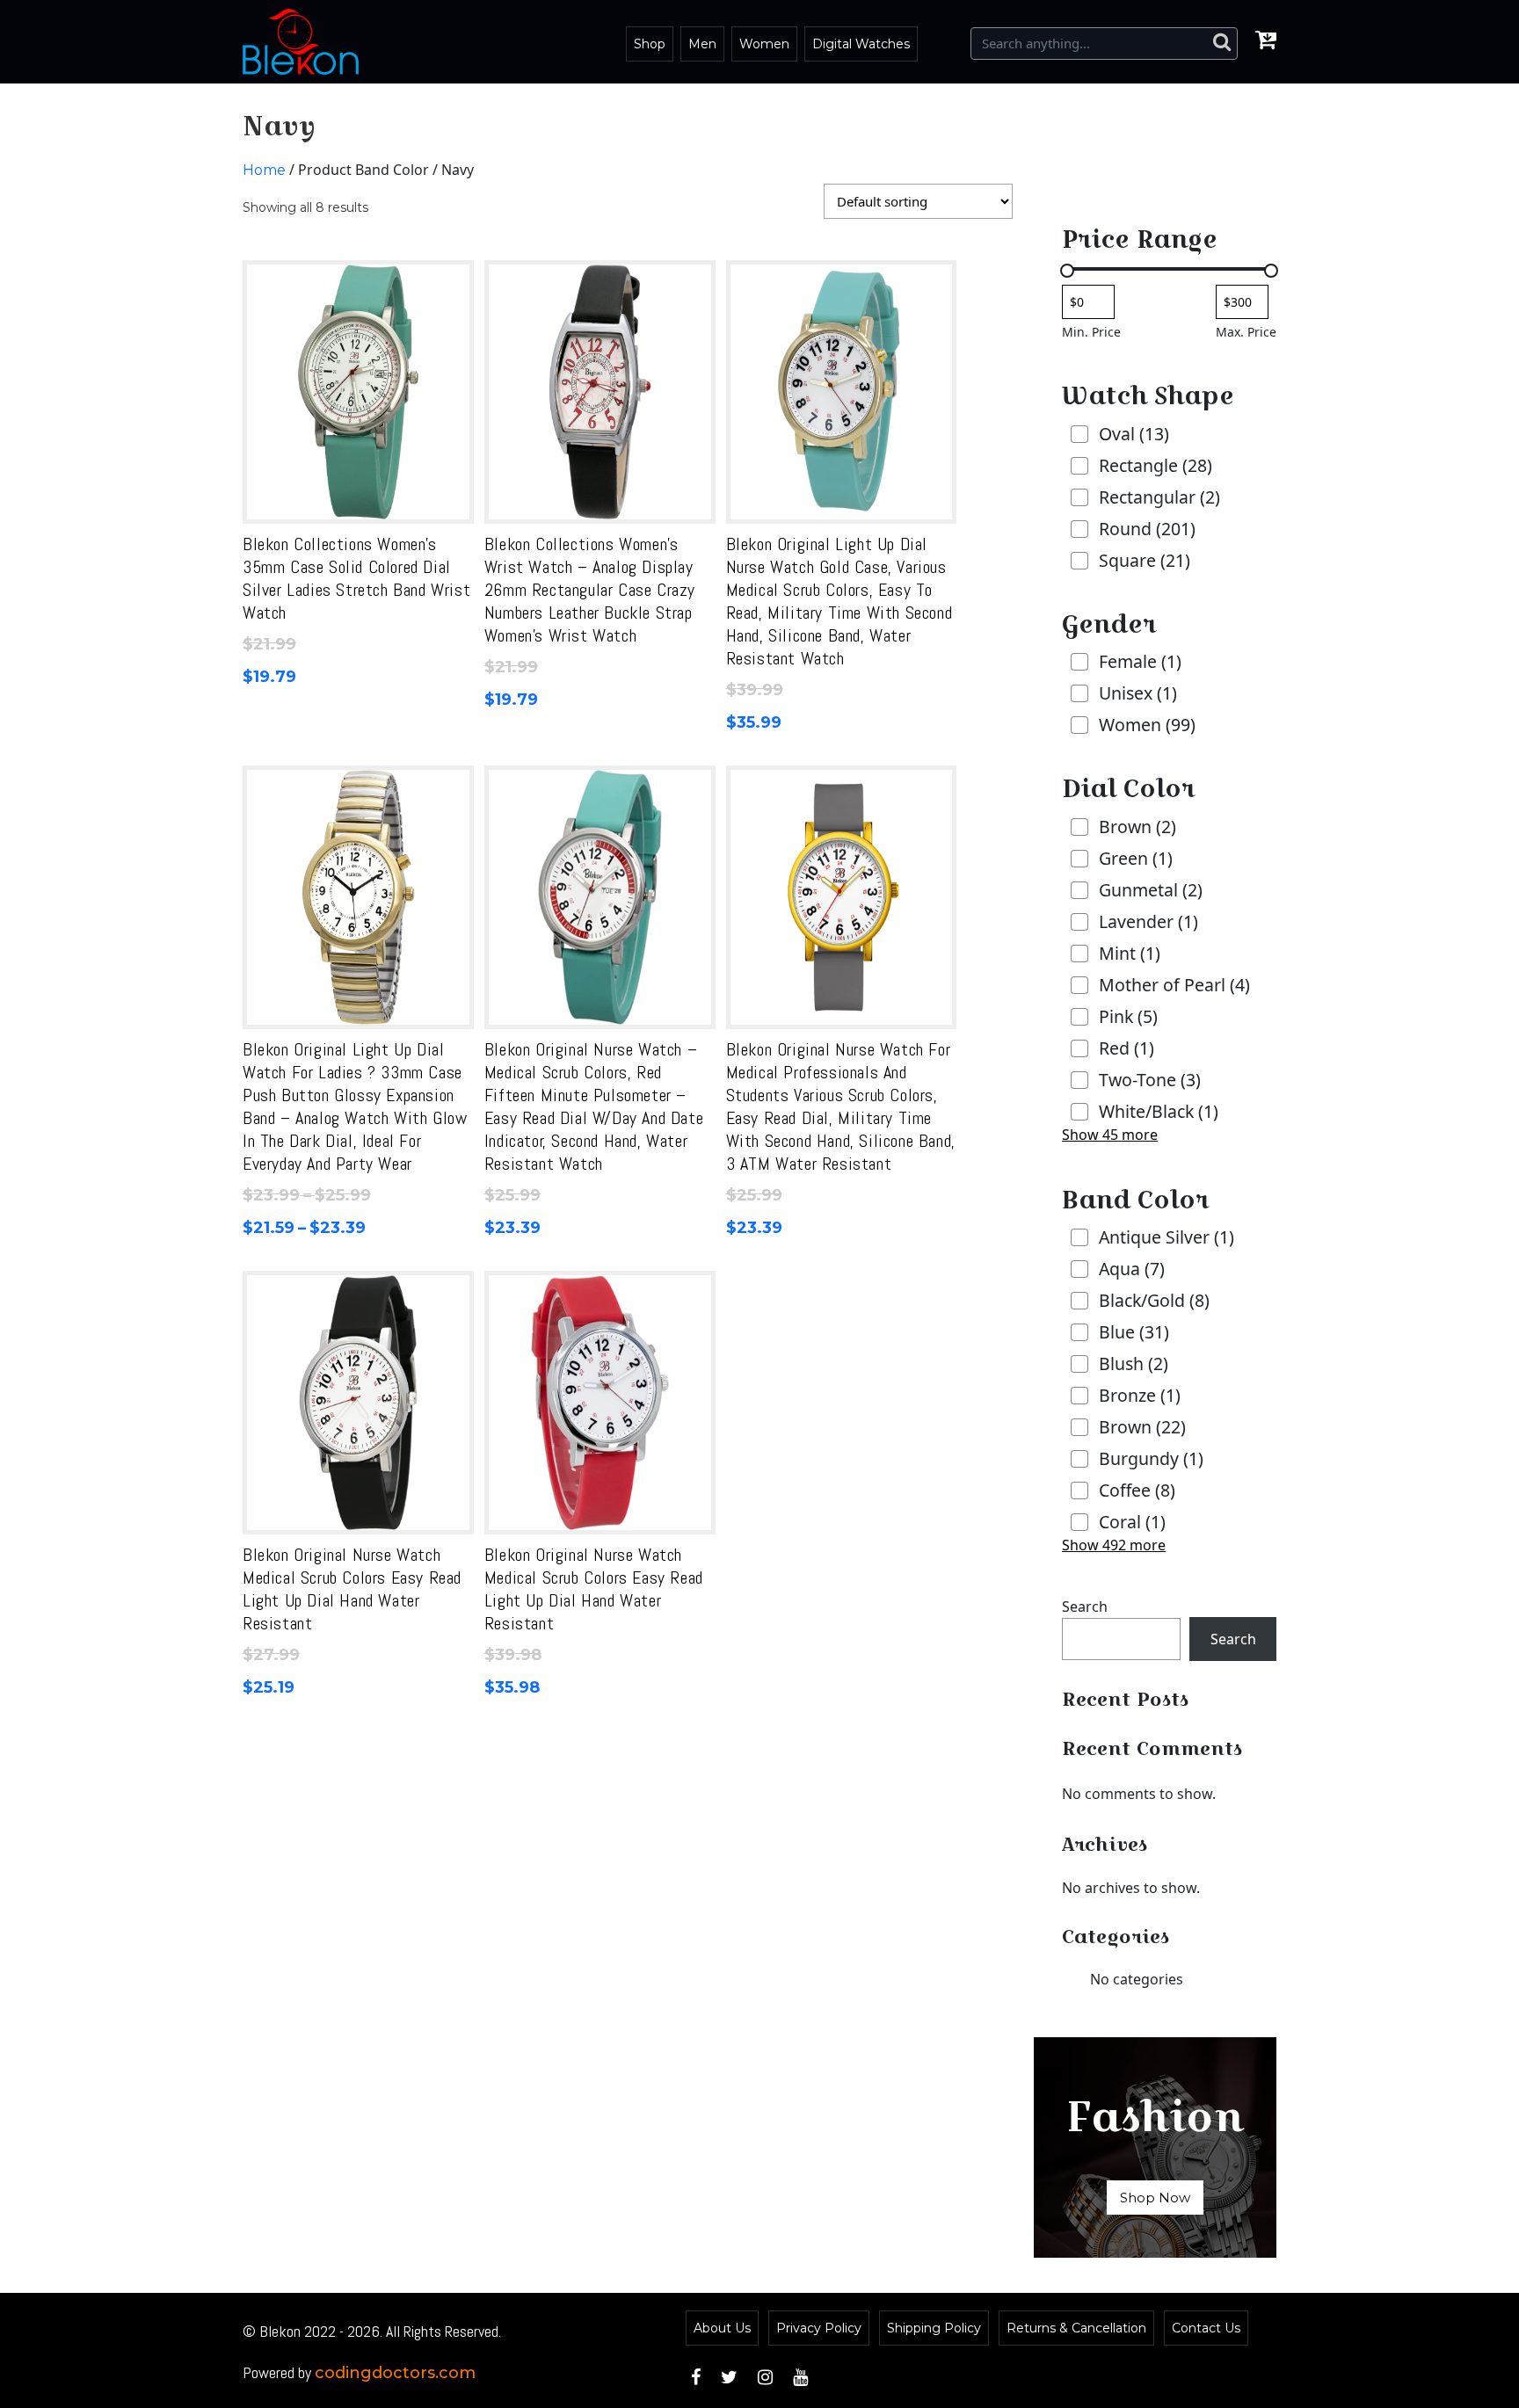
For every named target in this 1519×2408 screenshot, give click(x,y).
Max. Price (1246, 332)
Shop (650, 44)
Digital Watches (861, 44)
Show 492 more (1114, 1545)
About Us (722, 2328)
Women (764, 44)
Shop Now (1155, 2198)
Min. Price (1091, 332)
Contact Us (1206, 2328)
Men (702, 44)
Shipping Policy (934, 2328)
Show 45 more (1110, 1135)
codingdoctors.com (395, 2373)
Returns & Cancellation (1076, 2328)
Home (264, 170)
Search (1085, 1607)
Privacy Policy (819, 2328)
